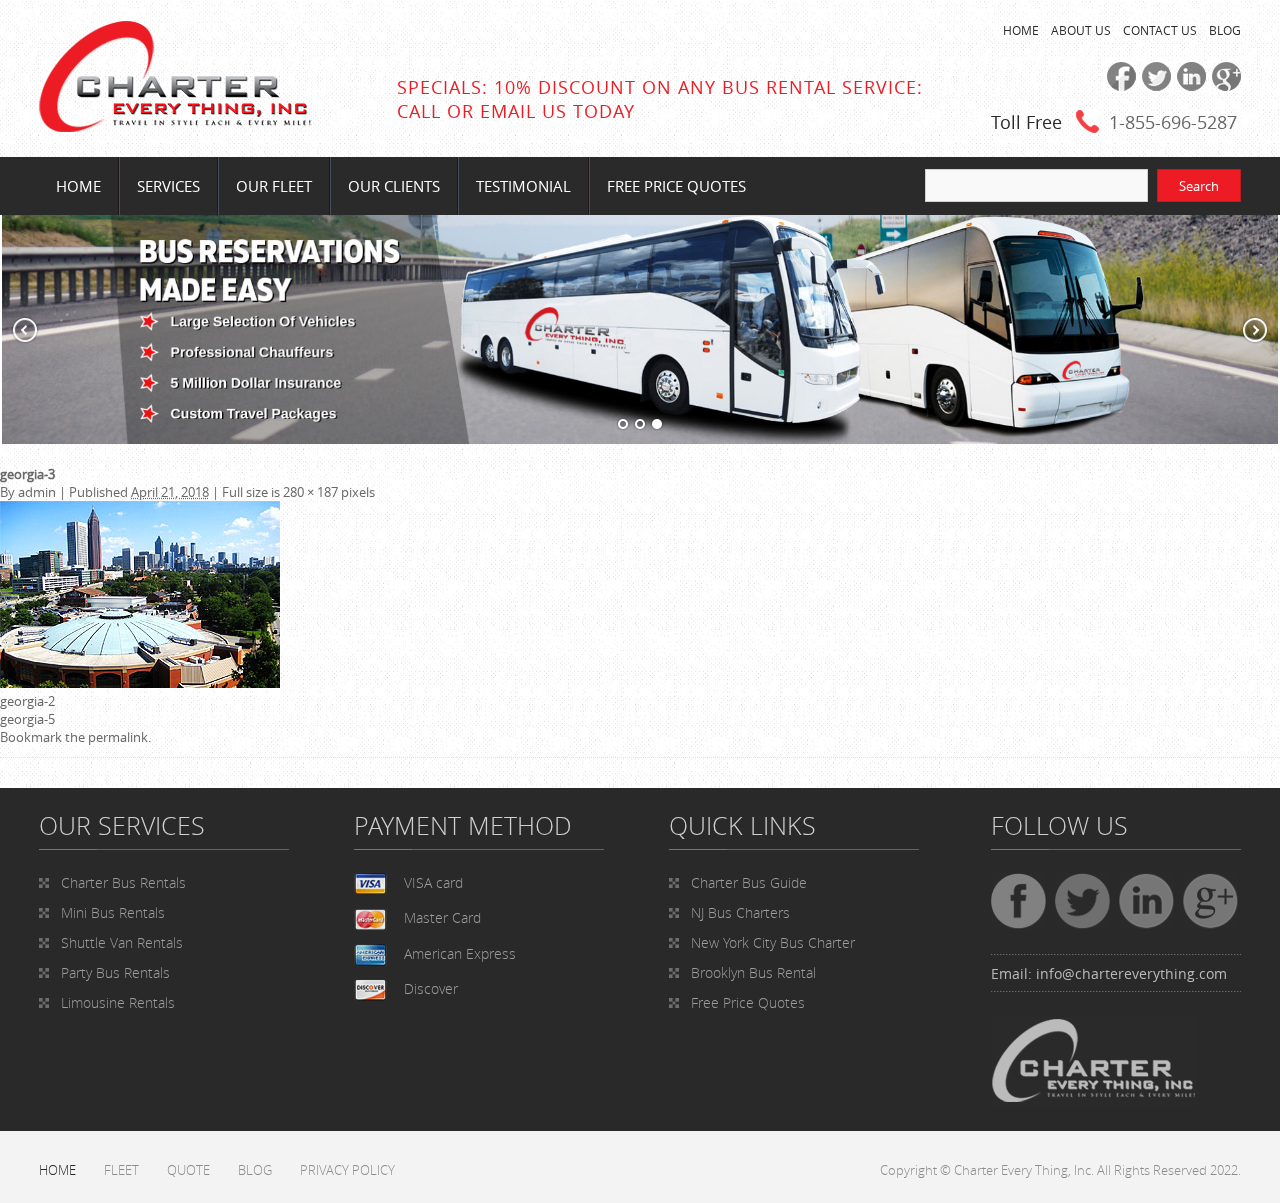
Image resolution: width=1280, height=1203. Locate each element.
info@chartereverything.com (1131, 973)
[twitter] (1153, 86)
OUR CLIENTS (394, 186)
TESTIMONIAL (523, 186)
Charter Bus (749, 882)
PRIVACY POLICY (347, 1170)
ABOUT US (1081, 30)
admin (37, 492)
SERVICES (168, 186)
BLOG (1225, 30)
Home (78, 186)
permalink (118, 737)
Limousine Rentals (118, 1002)
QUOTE (188, 1170)
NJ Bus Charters (740, 912)
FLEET (121, 1170)
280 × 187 (310, 492)
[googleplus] (1223, 86)
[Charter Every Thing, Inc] (175, 127)
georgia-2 (27, 701)
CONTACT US (1160, 30)
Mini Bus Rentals (113, 912)
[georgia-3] (140, 683)
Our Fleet (274, 186)
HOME (1021, 30)
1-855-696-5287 (1173, 122)
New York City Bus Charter (773, 942)
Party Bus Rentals (115, 972)
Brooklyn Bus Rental (753, 972)
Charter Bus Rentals (123, 882)
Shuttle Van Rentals (122, 942)
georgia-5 (27, 719)
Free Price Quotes (676, 186)
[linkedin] (1188, 86)
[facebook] (1118, 86)
